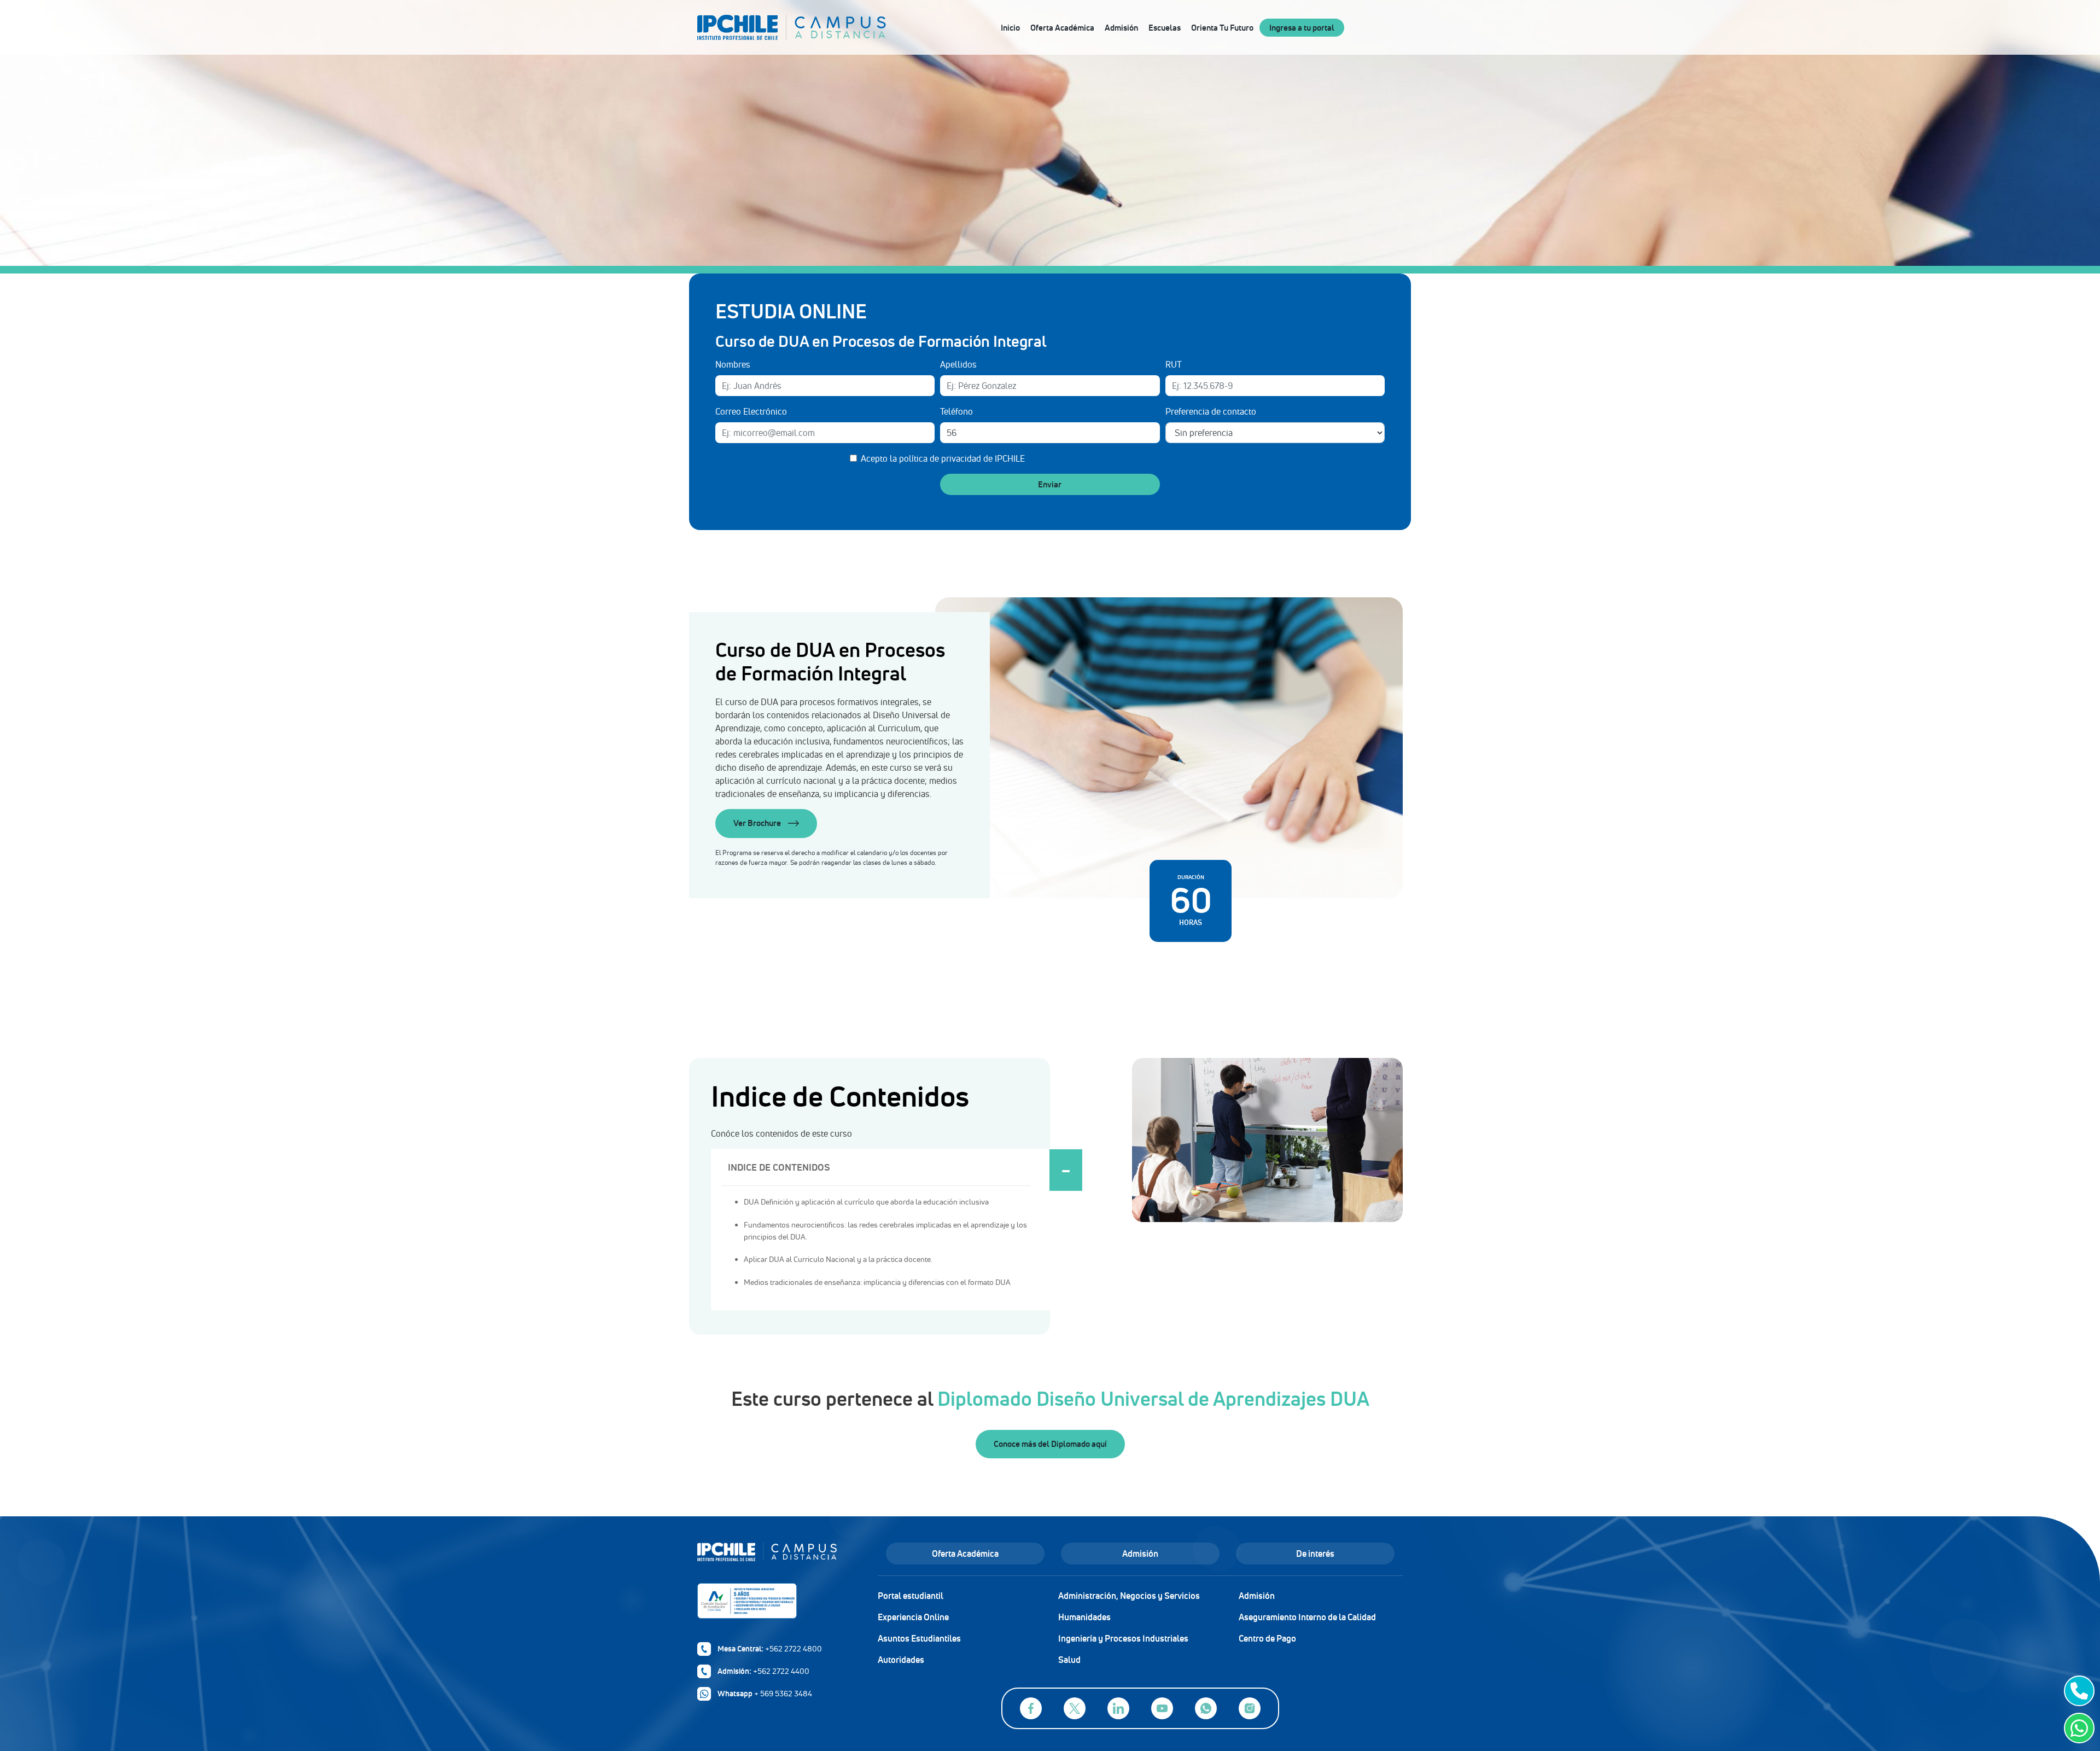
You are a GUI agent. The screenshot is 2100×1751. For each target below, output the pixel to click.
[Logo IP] (779, 1557)
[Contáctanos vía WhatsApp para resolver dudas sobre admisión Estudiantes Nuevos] (2077, 1728)
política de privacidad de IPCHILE (962, 458)
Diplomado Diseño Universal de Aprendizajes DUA (1153, 1399)
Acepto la (943, 458)
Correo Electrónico (751, 411)
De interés (1315, 1554)
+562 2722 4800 (794, 1649)
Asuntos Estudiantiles (919, 1638)
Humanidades (1084, 1617)
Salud (1069, 1660)
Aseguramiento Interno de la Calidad (1307, 1617)
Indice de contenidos (779, 1167)
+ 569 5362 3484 (783, 1694)
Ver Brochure (758, 823)
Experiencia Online (913, 1617)
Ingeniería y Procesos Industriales (1123, 1638)
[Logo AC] (779, 1601)
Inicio (1010, 28)
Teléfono (956, 411)
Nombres (733, 364)
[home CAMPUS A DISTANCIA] (836, 27)
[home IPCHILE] (742, 27)
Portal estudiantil (911, 1596)
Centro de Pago (1267, 1638)
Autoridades (901, 1660)
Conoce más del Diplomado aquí (1050, 1444)
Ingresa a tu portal (1302, 28)
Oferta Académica (1062, 28)
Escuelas (1165, 28)
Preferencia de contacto (1211, 411)
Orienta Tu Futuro (1222, 28)
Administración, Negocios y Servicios (1129, 1596)
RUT (1174, 364)
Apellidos (958, 364)
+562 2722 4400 (781, 1671)
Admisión (1121, 28)
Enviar (1050, 484)
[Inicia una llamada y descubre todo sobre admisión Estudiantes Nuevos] (2077, 1691)
